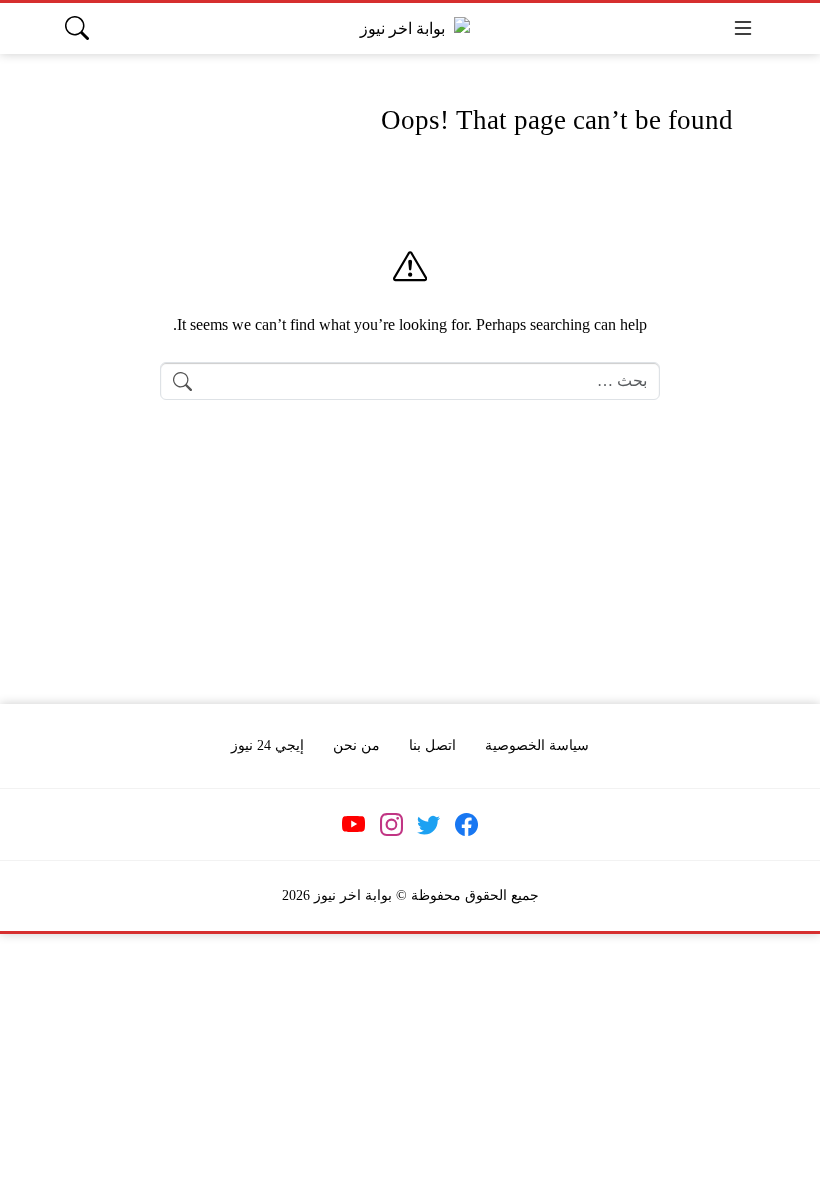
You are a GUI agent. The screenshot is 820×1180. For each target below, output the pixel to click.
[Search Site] (77, 28)
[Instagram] (391, 825)
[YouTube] (354, 825)
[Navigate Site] (743, 28)
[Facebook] (466, 825)
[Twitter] (429, 825)
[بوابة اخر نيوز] (410, 28)
